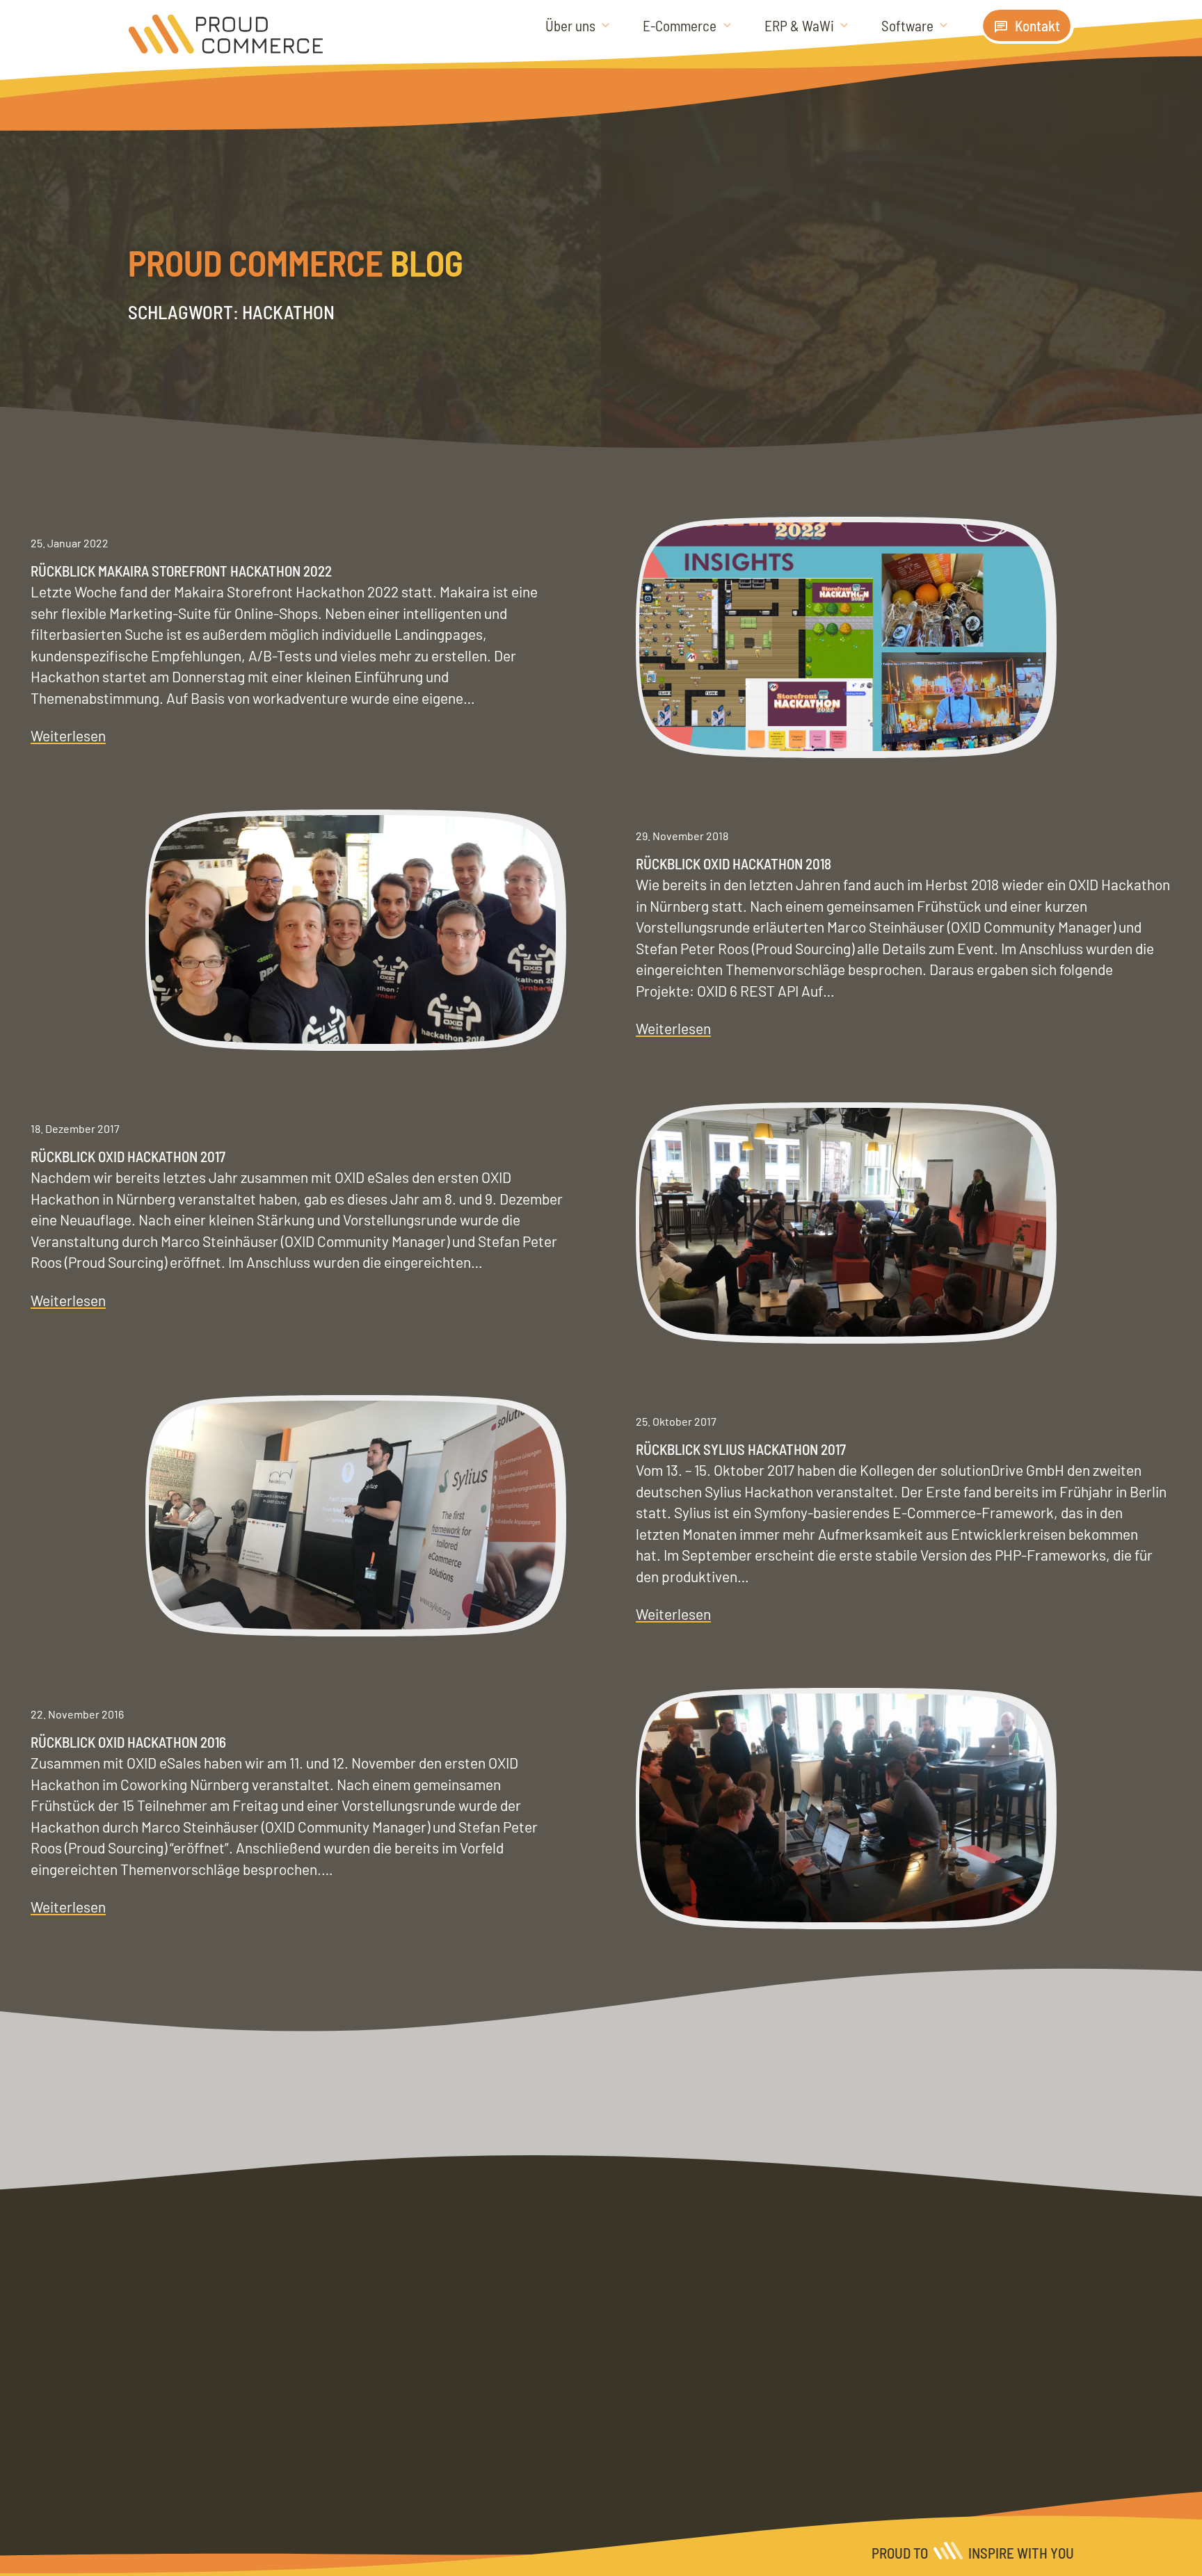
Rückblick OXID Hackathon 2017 (128, 1156)
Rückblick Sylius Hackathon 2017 (741, 1449)
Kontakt (1037, 25)
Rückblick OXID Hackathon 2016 (128, 1742)
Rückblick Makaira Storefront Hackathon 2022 (181, 571)
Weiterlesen (68, 736)
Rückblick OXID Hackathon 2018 (734, 863)
